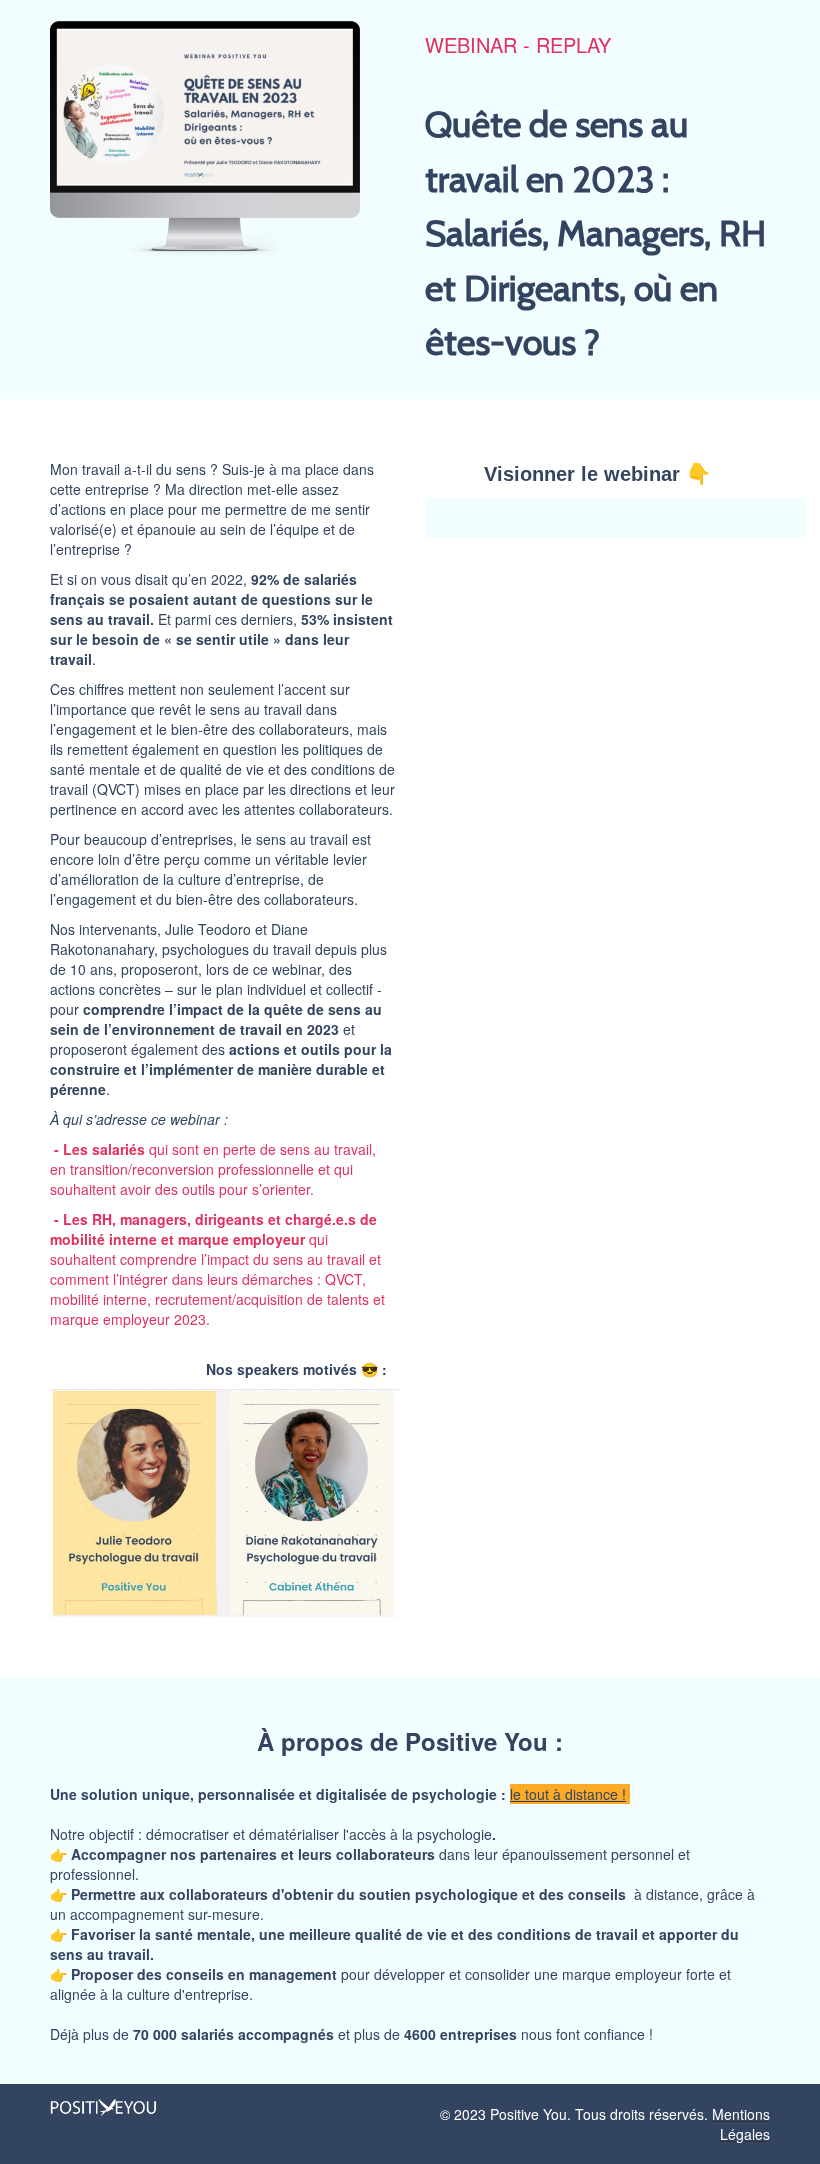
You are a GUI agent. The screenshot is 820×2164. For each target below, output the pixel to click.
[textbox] (410, 1881)
